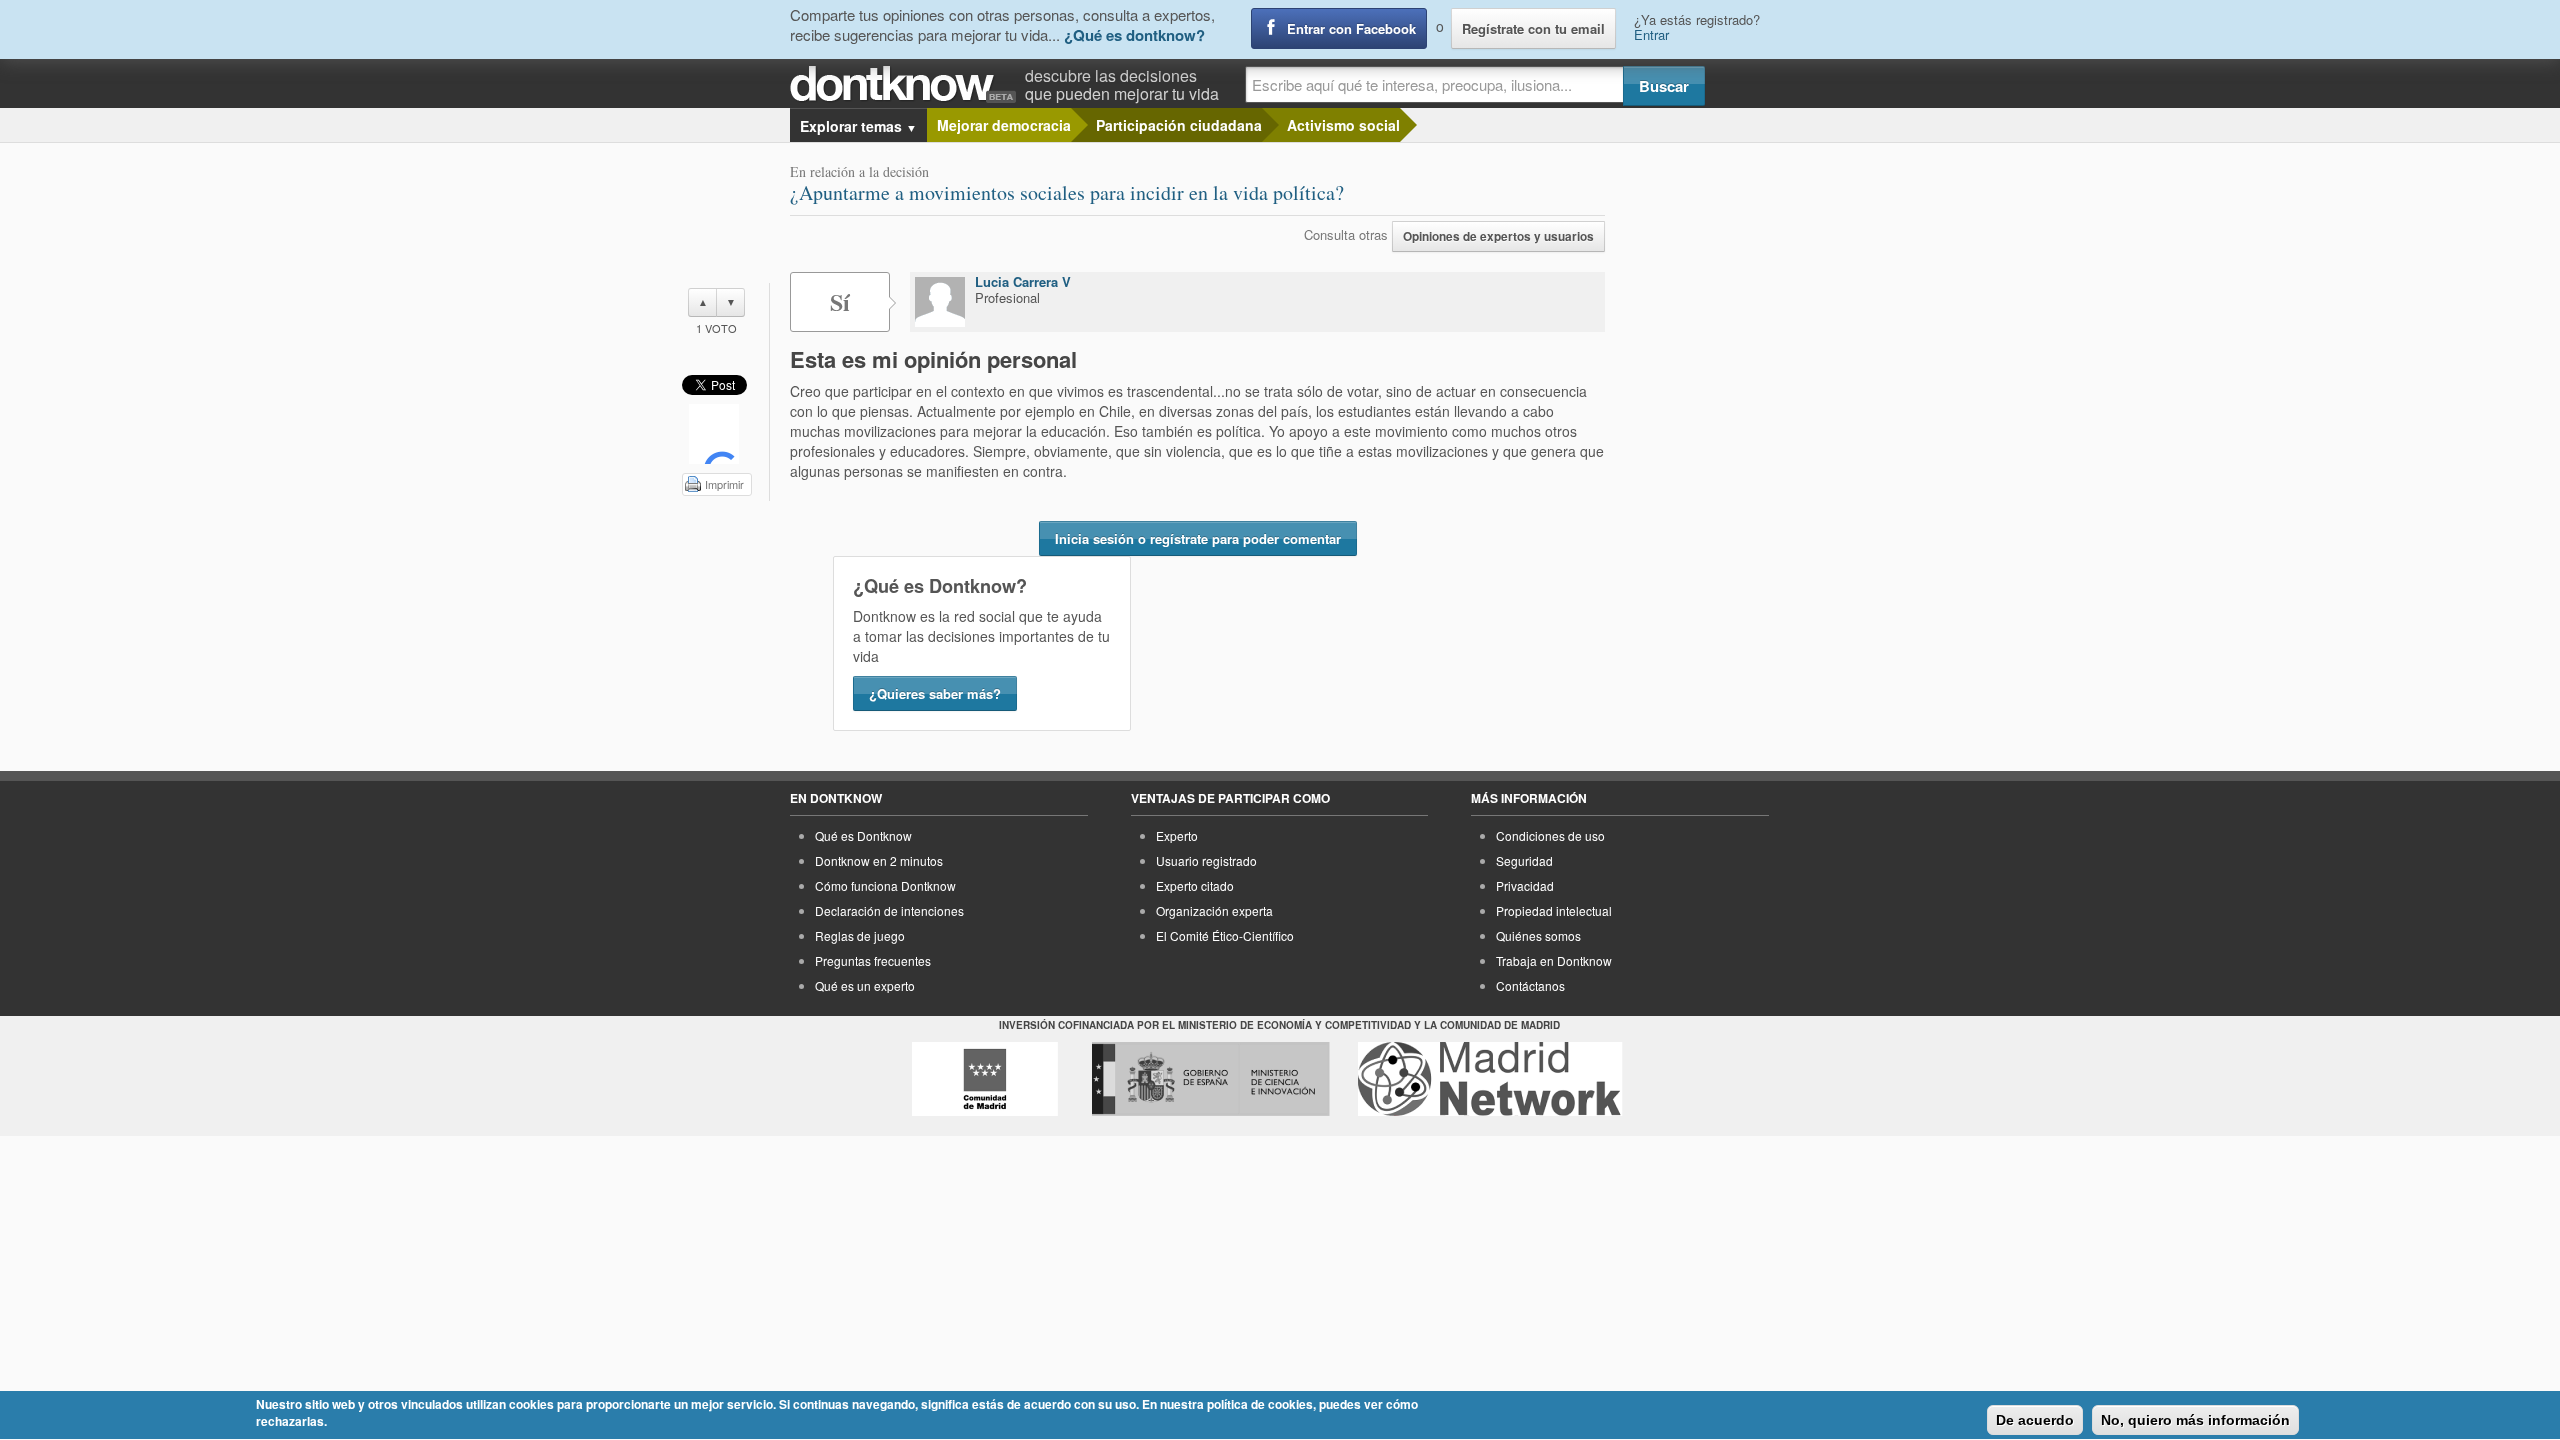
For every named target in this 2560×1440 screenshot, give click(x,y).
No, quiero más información (2195, 1420)
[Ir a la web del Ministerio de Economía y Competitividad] (1211, 1079)
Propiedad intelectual (1554, 910)
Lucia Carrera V (1023, 281)
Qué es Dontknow (863, 835)
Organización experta (1214, 910)
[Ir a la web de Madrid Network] (1490, 1079)
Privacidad (1525, 885)
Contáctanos (1530, 985)
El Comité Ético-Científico (1225, 935)
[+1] (714, 434)
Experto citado (1195, 885)
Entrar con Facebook (1351, 28)
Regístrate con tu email (1533, 28)
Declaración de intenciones (889, 910)
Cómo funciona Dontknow (885, 885)
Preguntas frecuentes (873, 960)
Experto (1177, 835)
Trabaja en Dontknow (1554, 960)
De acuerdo (2035, 1420)
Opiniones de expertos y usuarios (1498, 236)
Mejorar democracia (1004, 125)
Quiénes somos (1538, 935)
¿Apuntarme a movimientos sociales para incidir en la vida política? (1067, 192)
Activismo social (1343, 125)
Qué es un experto (865, 985)
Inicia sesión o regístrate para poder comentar (1198, 538)
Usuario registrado (1206, 860)
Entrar (1651, 34)
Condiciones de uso (1550, 835)
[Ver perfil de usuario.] (940, 302)
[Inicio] (907, 84)
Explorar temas (858, 126)
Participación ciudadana (1179, 125)
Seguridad (1524, 860)
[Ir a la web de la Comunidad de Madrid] (985, 1079)
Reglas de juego (860, 935)
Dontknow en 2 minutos (879, 860)
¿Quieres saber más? (935, 693)
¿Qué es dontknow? (1134, 35)
